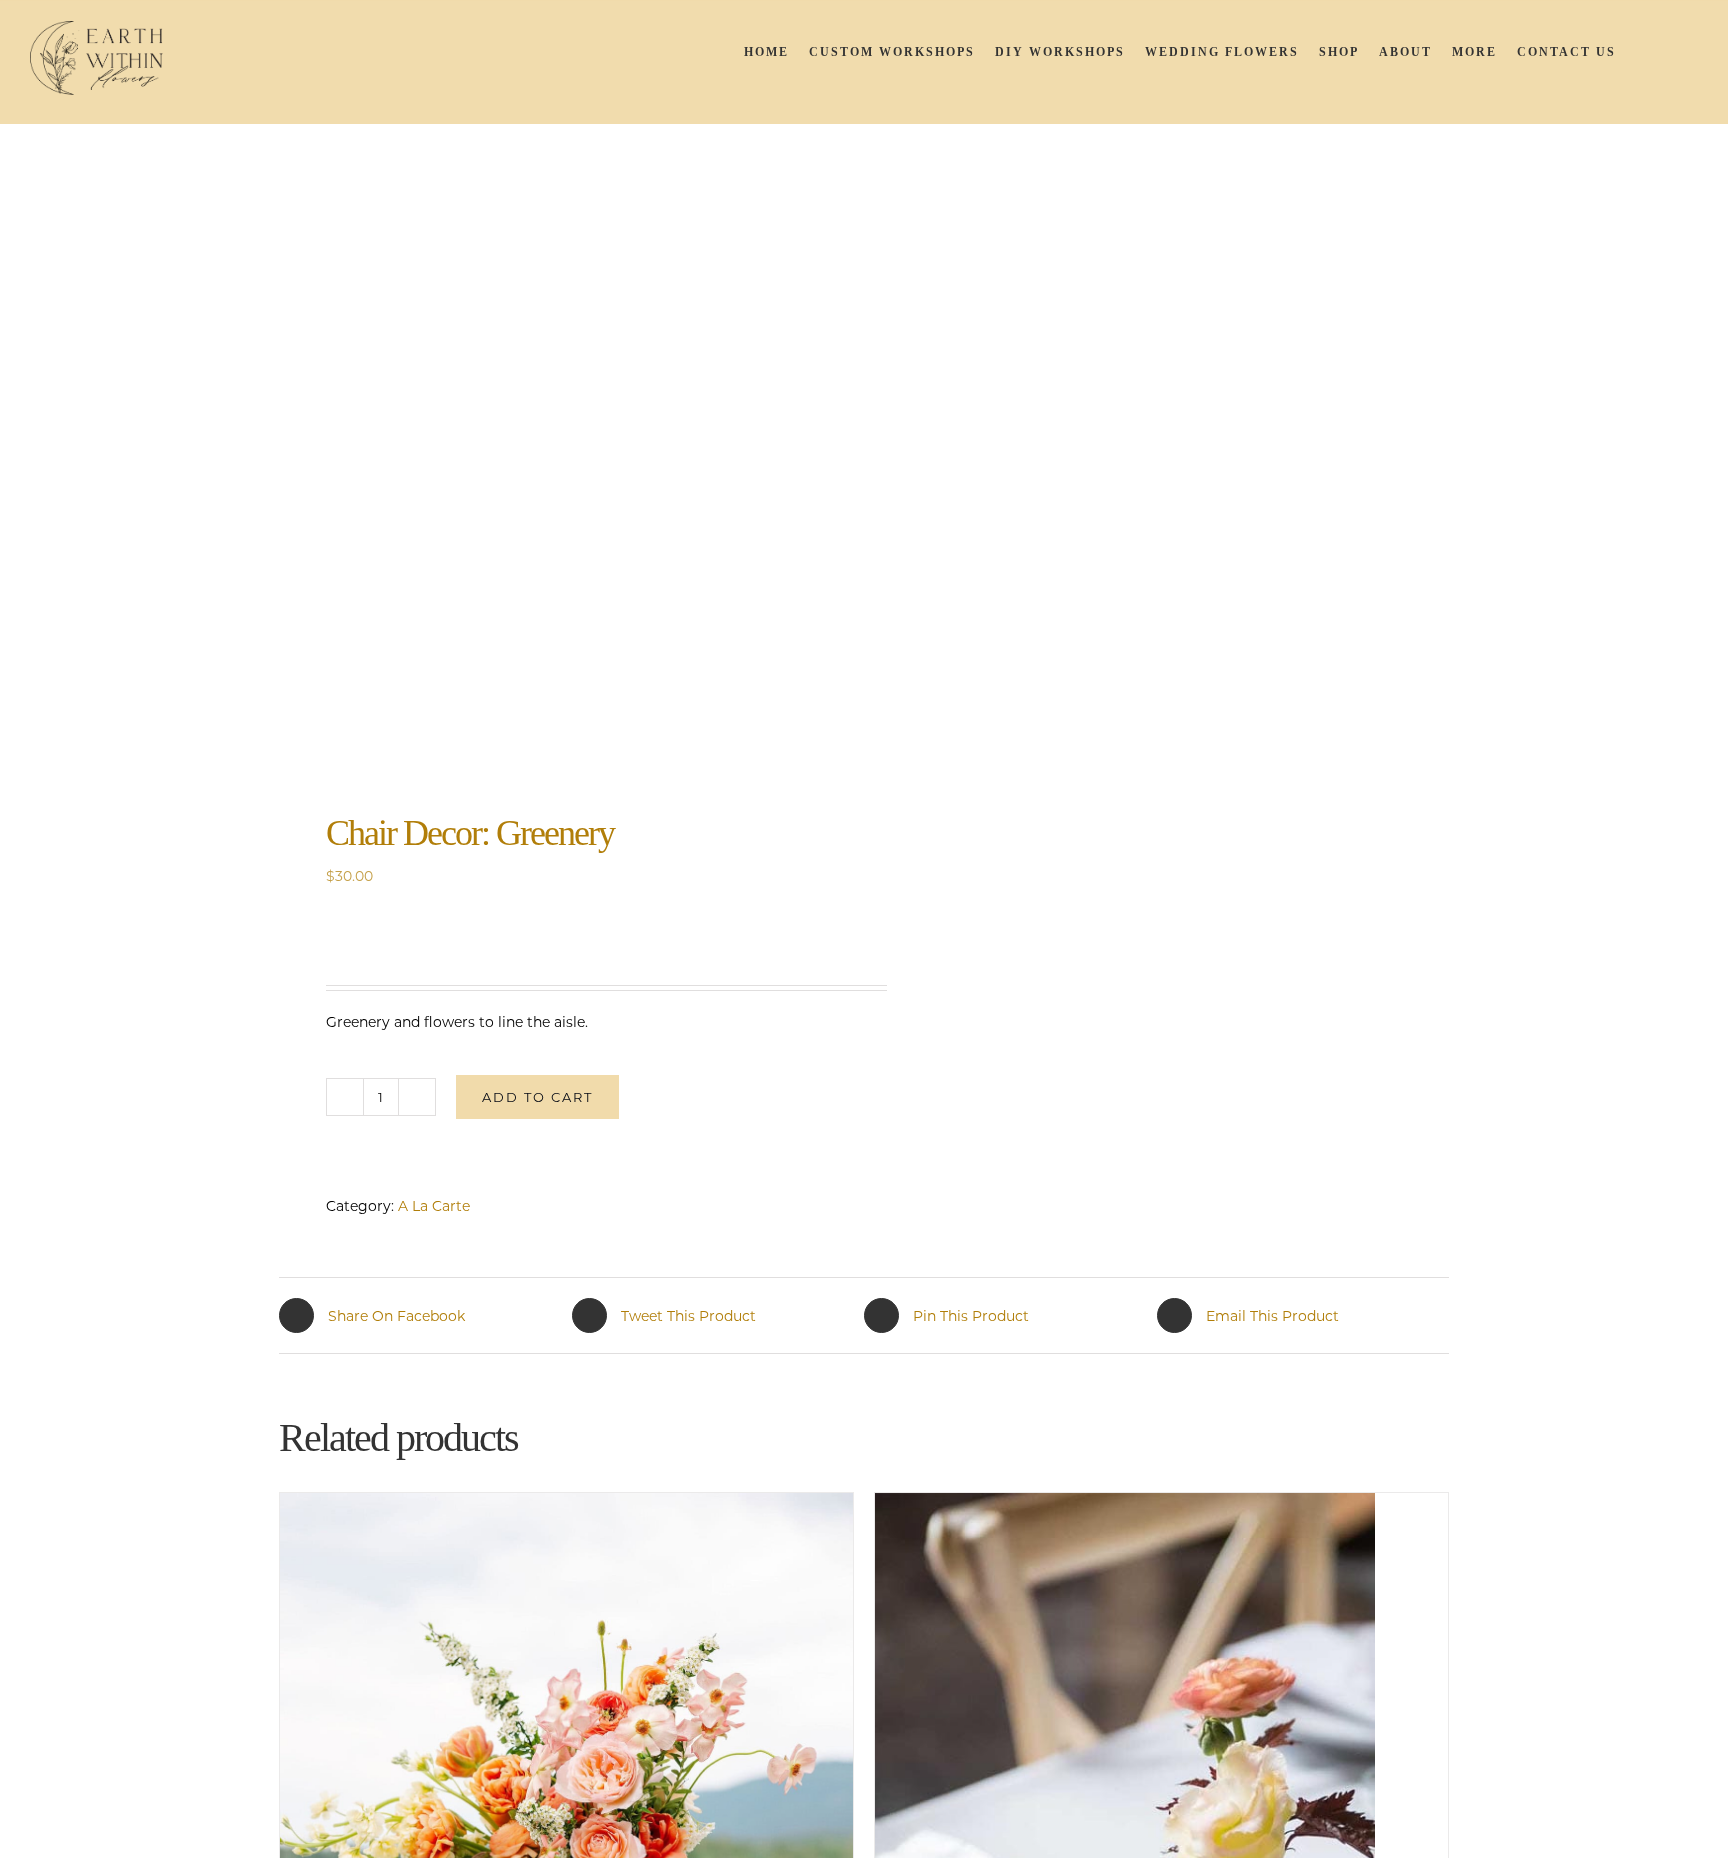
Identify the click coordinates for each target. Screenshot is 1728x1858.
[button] (1672, 51)
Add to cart (537, 1097)
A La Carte (434, 1206)
